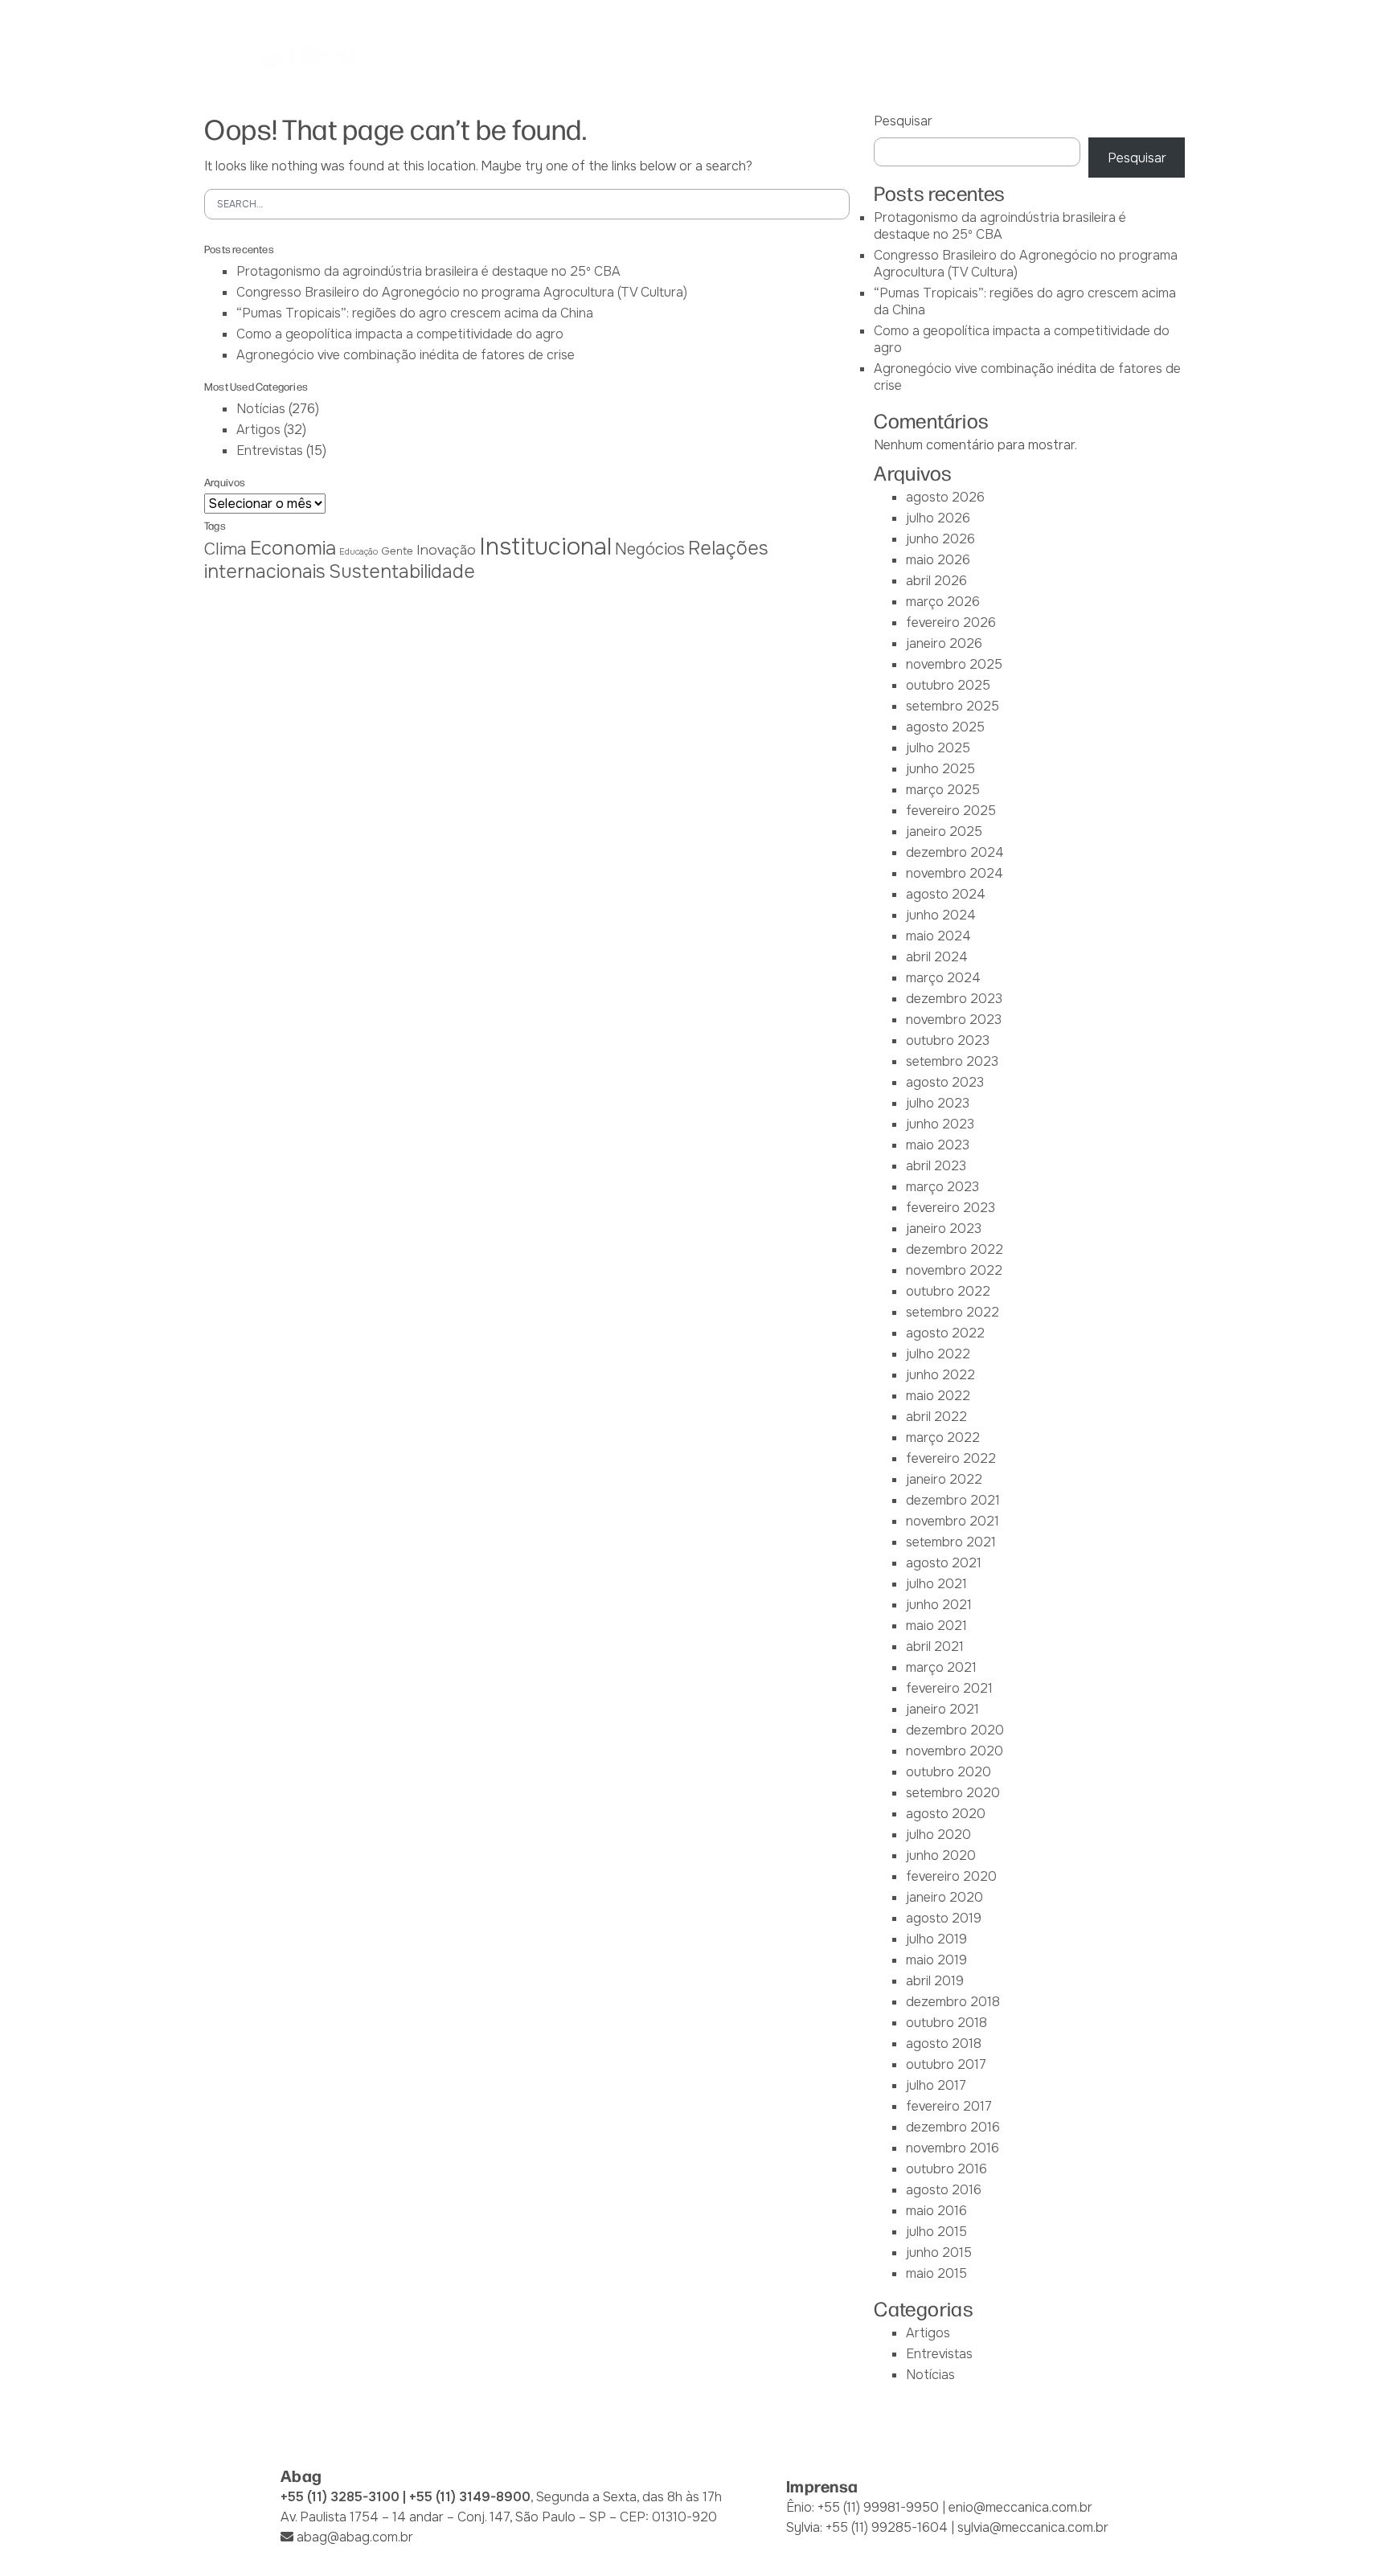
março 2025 (943, 790)
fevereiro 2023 (951, 1208)
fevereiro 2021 (949, 1688)
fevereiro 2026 (951, 622)
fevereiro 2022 (951, 1458)
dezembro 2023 (954, 999)
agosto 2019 (944, 1918)
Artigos (258, 430)
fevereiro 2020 (951, 1876)
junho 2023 (940, 1124)
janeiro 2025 (944, 831)
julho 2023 (938, 1103)
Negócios (650, 549)
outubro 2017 (946, 2064)
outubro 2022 (948, 1291)
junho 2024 (941, 915)
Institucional (545, 547)
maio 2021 (936, 1626)
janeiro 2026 (944, 643)
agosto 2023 (945, 1082)
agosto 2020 (946, 1814)
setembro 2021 (951, 1542)
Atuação (699, 55)
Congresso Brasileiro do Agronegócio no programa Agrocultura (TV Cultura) (462, 292)
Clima (225, 549)
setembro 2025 (953, 706)
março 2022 (943, 1437)
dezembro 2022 (955, 1249)
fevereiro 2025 (951, 811)
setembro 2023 (952, 1061)
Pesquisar (903, 121)
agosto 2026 (945, 497)
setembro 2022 (953, 1312)
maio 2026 (938, 560)
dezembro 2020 (955, 1730)
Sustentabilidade (402, 571)
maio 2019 (936, 1960)
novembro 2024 (955, 873)
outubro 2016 (946, 2169)
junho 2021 (939, 1605)
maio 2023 (938, 1145)
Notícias (960, 55)
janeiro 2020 (944, 1897)
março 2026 (943, 602)
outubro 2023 (948, 1040)
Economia (293, 548)
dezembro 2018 (953, 2002)
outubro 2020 (949, 1772)
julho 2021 (936, 1584)
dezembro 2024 (955, 852)
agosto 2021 (944, 1563)
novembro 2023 (954, 1020)
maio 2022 (938, 1396)
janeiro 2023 (944, 1229)
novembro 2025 (954, 664)
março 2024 (943, 978)
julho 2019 (936, 1939)
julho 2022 (938, 1354)
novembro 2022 (954, 1270)
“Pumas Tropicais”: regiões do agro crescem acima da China (415, 313)
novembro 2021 (953, 1521)
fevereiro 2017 (949, 2106)
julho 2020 (938, 1835)
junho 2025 (940, 769)
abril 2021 (935, 1646)
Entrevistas (270, 450)
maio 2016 (936, 2211)
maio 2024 (938, 936)
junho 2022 (940, 1375)
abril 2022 (936, 1417)
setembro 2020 (953, 1793)
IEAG (632, 55)
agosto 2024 (946, 894)
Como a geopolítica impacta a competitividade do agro (400, 334)
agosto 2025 (945, 727)
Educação (359, 552)
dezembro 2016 (953, 2127)
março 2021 (941, 1667)
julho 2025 (938, 748)
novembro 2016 (953, 2148)
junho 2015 (939, 2252)
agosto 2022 (945, 1333)
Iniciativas (784, 55)
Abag (479, 55)
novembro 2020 (955, 1751)
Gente (397, 551)
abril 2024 (937, 957)
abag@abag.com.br (355, 2537)
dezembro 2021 (953, 1500)
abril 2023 (936, 1166)
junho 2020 (941, 1855)
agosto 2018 (944, 2044)
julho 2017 (936, 2085)
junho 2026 (940, 539)
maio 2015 (936, 2273)
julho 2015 (936, 2232)
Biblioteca (875, 55)
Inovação (446, 550)
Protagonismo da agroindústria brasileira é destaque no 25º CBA (428, 271)
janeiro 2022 (944, 1479)
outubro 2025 (948, 685)
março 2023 (942, 1187)
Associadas (557, 55)
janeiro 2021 (942, 1709)
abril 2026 (936, 581)
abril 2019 (935, 1981)
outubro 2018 (946, 2023)
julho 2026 (938, 518)
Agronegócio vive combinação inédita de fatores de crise (406, 355)
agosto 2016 (944, 2190)
